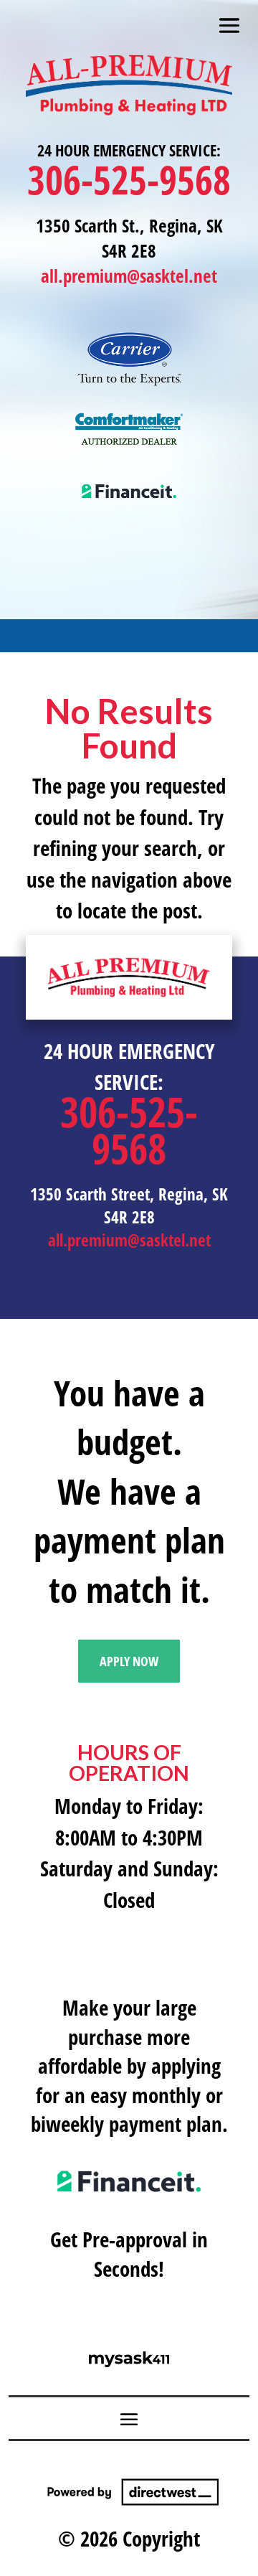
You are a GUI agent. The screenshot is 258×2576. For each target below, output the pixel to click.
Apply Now (129, 1661)
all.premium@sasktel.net (129, 276)
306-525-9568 (129, 179)
